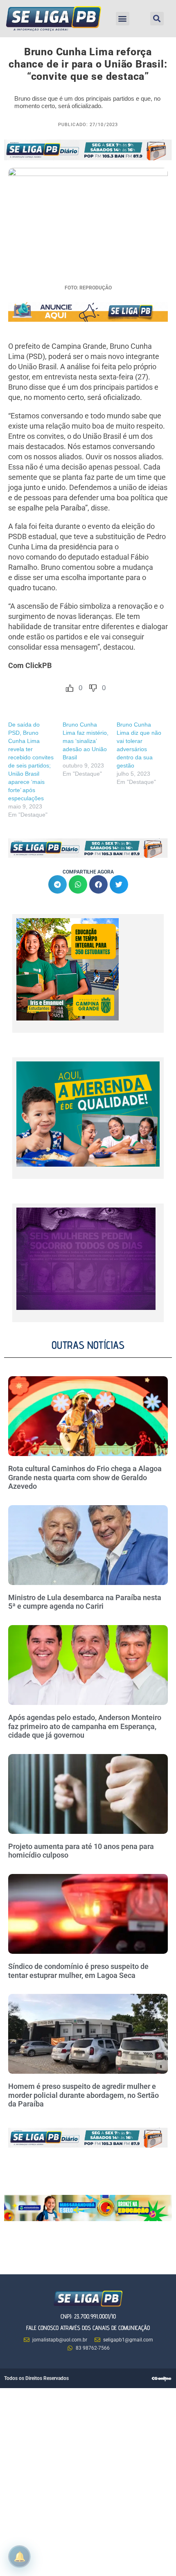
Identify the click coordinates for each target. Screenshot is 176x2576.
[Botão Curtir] (70, 688)
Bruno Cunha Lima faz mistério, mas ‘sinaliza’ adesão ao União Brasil (86, 741)
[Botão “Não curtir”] (93, 688)
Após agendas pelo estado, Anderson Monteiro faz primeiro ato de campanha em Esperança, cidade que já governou (85, 1726)
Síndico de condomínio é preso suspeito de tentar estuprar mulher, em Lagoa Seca (78, 1971)
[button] (123, 19)
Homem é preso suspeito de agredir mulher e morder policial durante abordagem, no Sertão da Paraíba (83, 2095)
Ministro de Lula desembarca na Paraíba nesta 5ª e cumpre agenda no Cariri (85, 1602)
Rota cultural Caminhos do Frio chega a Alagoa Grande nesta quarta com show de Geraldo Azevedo (85, 1477)
